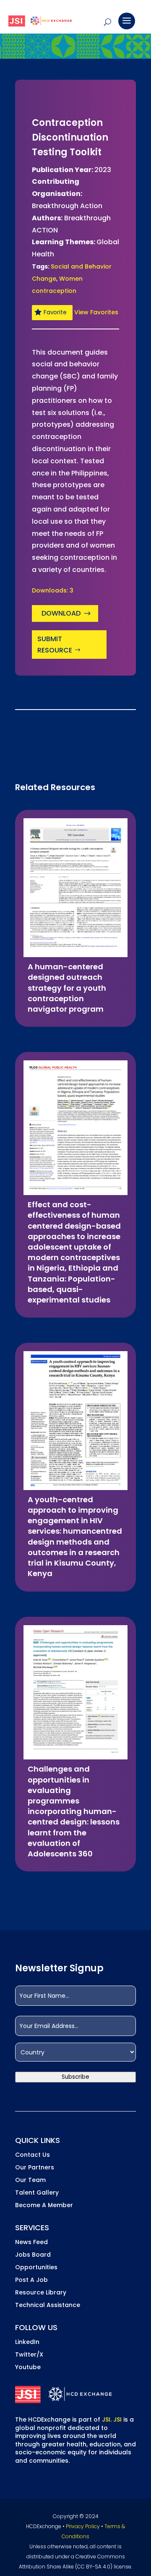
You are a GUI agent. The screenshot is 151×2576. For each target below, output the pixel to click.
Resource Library (41, 2293)
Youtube (28, 2368)
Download (61, 613)
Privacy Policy (83, 2526)
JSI (106, 2419)
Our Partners (35, 2168)
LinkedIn (27, 2342)
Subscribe (75, 2077)
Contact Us (33, 2155)
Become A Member (44, 2206)
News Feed (31, 2243)
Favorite (55, 312)
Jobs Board (33, 2255)
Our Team (30, 2181)
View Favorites (96, 312)
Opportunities (36, 2268)
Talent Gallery (37, 2193)
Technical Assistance (48, 2306)
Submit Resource (55, 645)
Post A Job (31, 2280)
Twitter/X (29, 2355)
